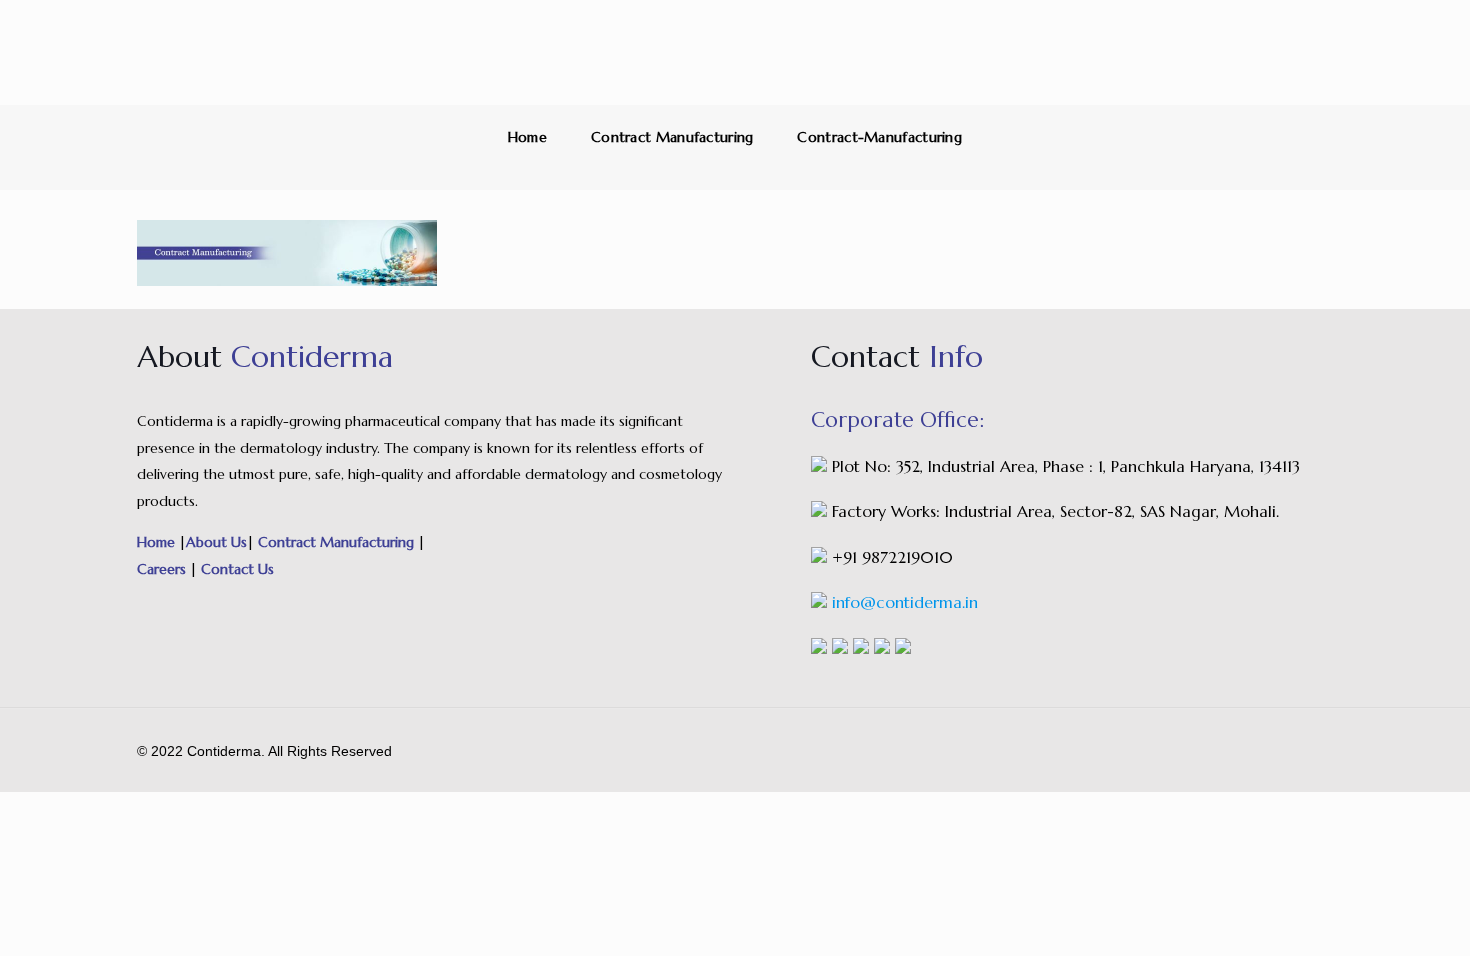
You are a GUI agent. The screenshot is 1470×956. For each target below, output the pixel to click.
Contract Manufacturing (672, 137)
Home (527, 137)
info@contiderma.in (905, 602)
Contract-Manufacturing (879, 137)
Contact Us (235, 569)
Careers (163, 569)
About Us (216, 542)
